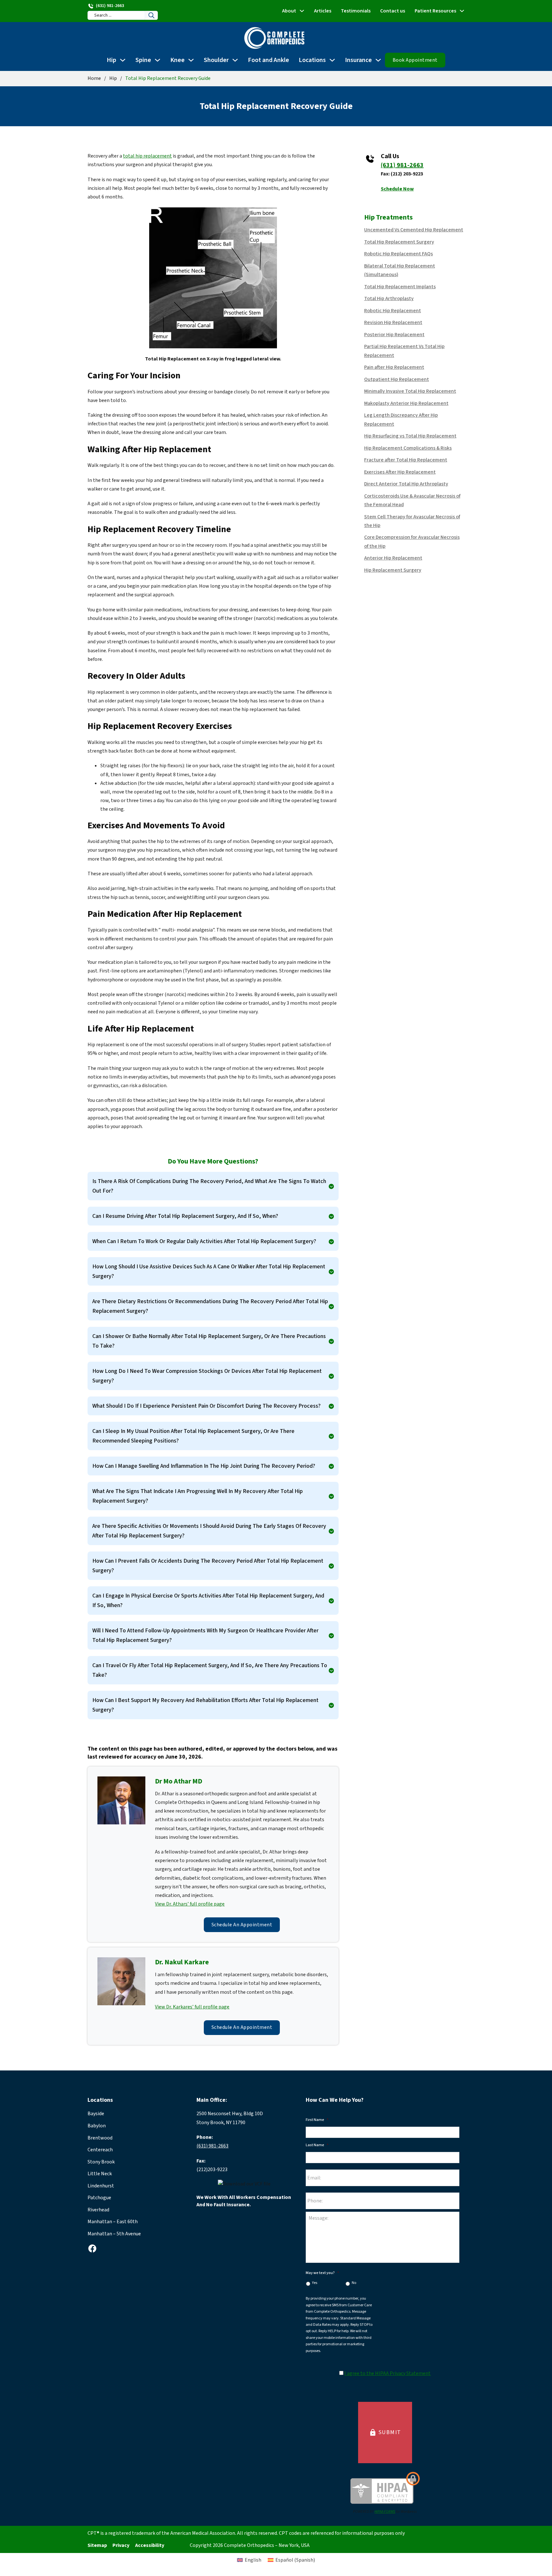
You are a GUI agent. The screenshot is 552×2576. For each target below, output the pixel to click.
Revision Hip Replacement (393, 322)
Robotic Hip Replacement (393, 311)
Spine (143, 60)
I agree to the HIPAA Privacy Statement (387, 2373)
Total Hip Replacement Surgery (399, 242)
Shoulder (216, 60)
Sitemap (97, 2545)
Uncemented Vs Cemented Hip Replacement (414, 230)
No (354, 2283)
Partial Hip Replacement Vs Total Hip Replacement (404, 351)
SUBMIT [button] (385, 2433)
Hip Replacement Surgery (393, 570)
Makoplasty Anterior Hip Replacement (406, 403)
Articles (323, 11)
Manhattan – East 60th (113, 2222)
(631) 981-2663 (402, 165)
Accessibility (150, 2545)
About (289, 11)
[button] (213, 1186)
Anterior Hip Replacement (393, 558)
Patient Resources (435, 11)
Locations (312, 60)
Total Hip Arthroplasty (389, 298)
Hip (111, 60)
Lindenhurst (101, 2186)
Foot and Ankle (268, 60)
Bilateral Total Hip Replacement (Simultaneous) (400, 270)
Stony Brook (101, 2162)
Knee (177, 60)
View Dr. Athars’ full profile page (190, 1904)
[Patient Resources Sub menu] (462, 11)
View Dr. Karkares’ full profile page (192, 2007)
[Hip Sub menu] (123, 60)
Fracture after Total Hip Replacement (406, 460)
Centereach (100, 2150)
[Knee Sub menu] (191, 60)
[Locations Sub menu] (332, 60)
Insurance (358, 60)
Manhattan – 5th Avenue (114, 2234)
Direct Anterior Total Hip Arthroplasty (406, 484)
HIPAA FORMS (385, 2512)
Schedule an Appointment (242, 1925)
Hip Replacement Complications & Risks (408, 448)
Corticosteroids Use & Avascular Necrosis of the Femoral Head (412, 500)
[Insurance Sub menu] (378, 60)
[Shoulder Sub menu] (235, 60)
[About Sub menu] (302, 11)
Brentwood (100, 2138)
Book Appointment (415, 60)
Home (94, 78)
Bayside (96, 2114)
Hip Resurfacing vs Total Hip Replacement (410, 436)
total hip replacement (147, 156)
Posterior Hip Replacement (394, 335)
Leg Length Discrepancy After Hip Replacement (401, 419)
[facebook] (92, 2248)
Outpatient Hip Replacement (397, 379)
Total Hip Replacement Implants (400, 287)
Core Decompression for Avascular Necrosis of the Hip (412, 542)
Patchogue (99, 2198)
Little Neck (100, 2174)
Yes (315, 2283)
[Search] (151, 15)
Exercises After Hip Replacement (400, 472)
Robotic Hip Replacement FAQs (399, 254)
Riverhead (98, 2210)
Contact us (393, 11)
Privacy (121, 2545)
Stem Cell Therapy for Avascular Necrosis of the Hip (412, 521)
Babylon (97, 2126)
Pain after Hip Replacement (394, 367)
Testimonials (356, 11)
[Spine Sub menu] (157, 60)
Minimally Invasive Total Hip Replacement (410, 391)
